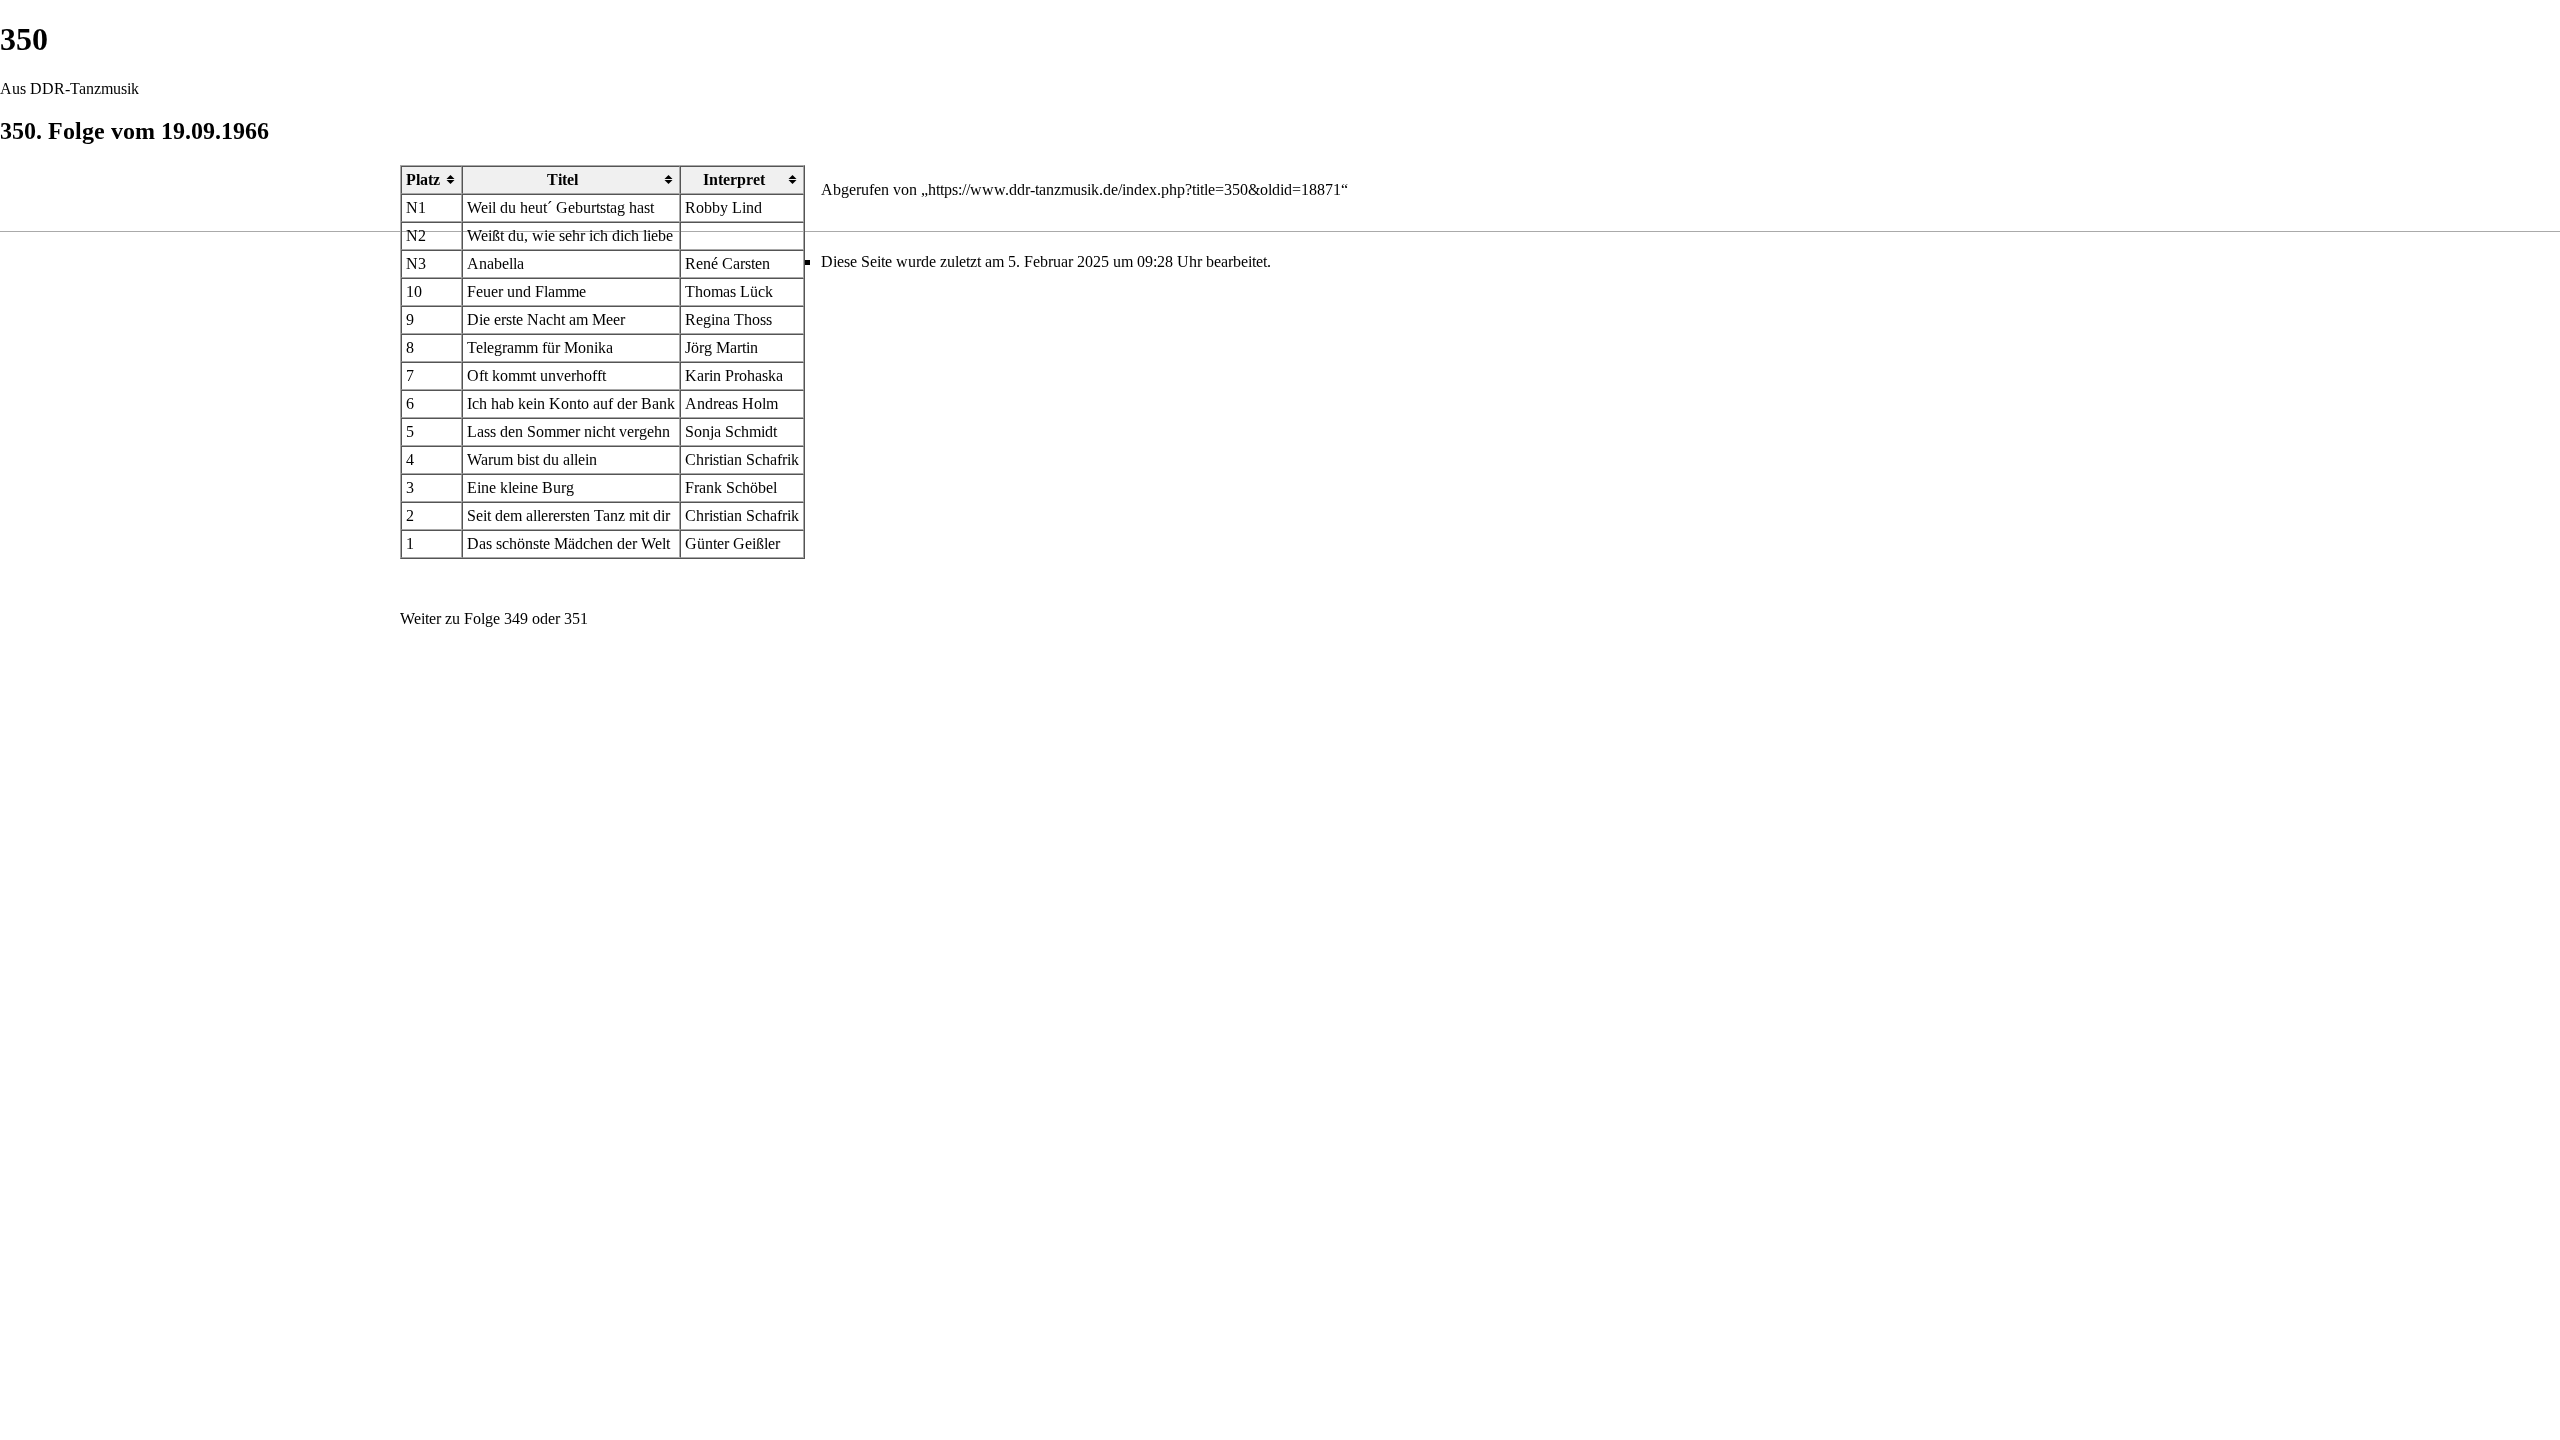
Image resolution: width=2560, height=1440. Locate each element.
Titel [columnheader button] (562, 179)
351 (576, 618)
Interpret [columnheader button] (734, 179)
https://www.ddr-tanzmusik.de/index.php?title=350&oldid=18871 (1134, 189)
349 (516, 618)
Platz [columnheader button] (423, 179)
